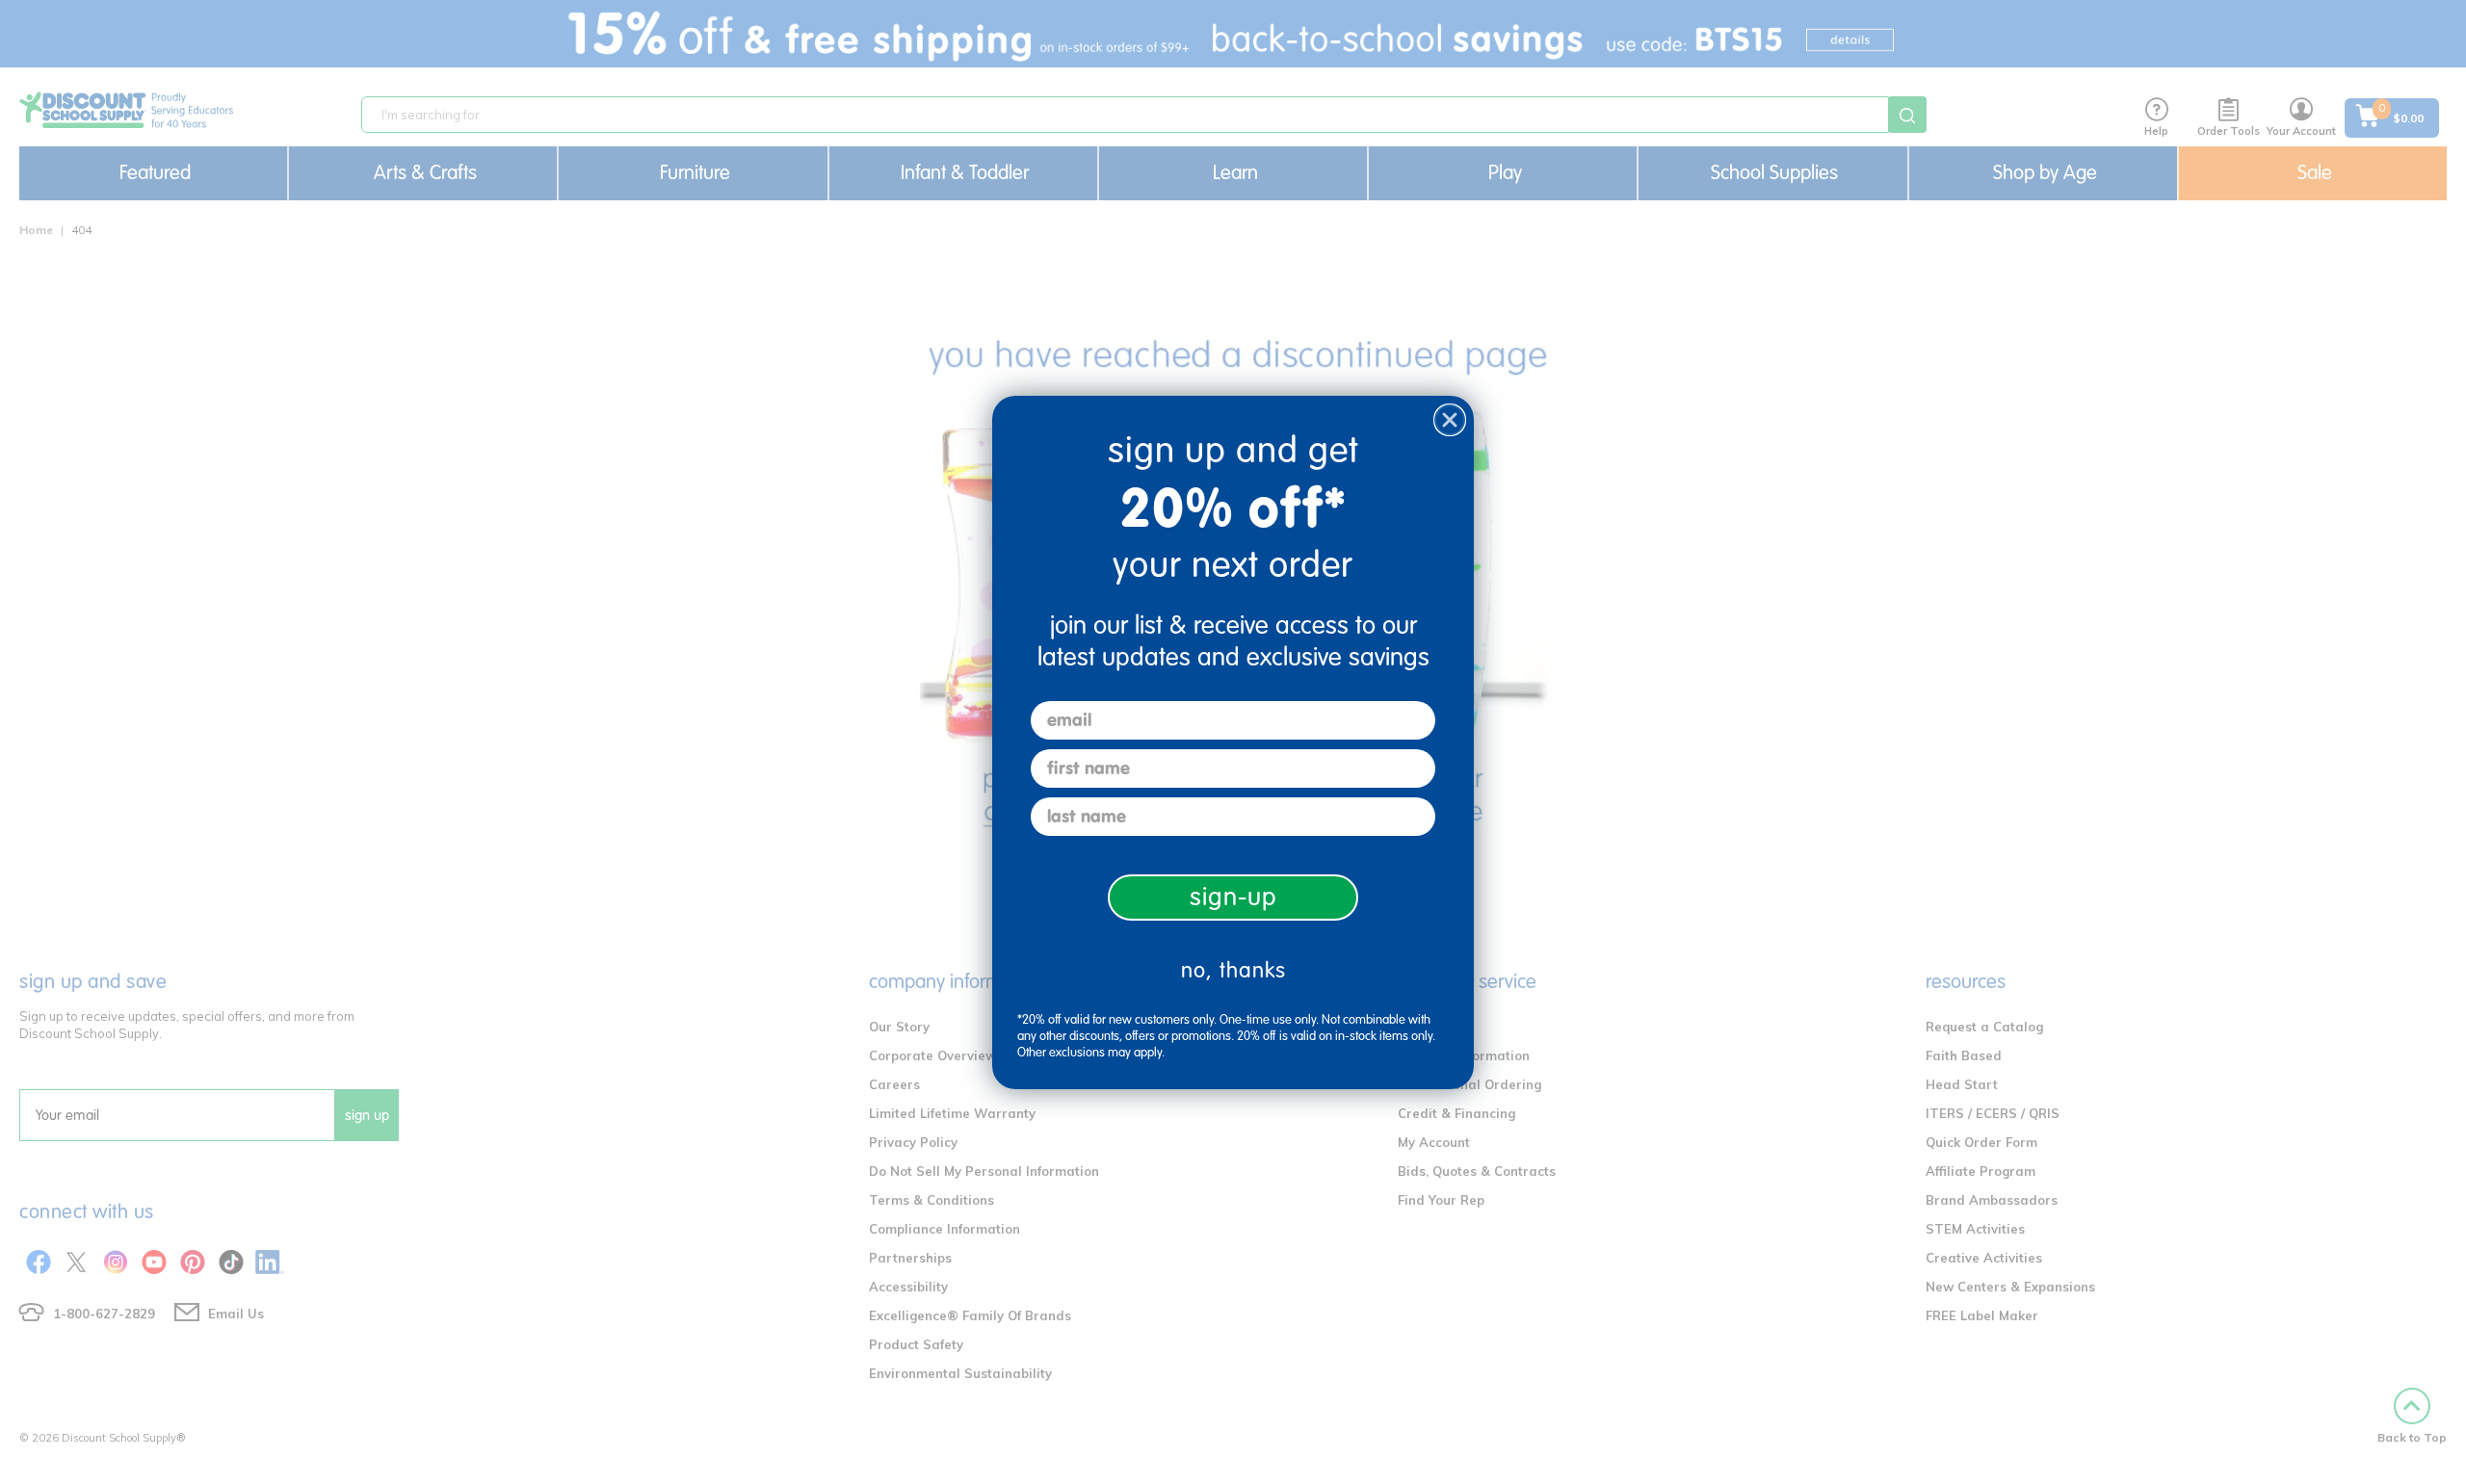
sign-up (1233, 897)
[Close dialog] (1450, 420)
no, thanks (1233, 970)
